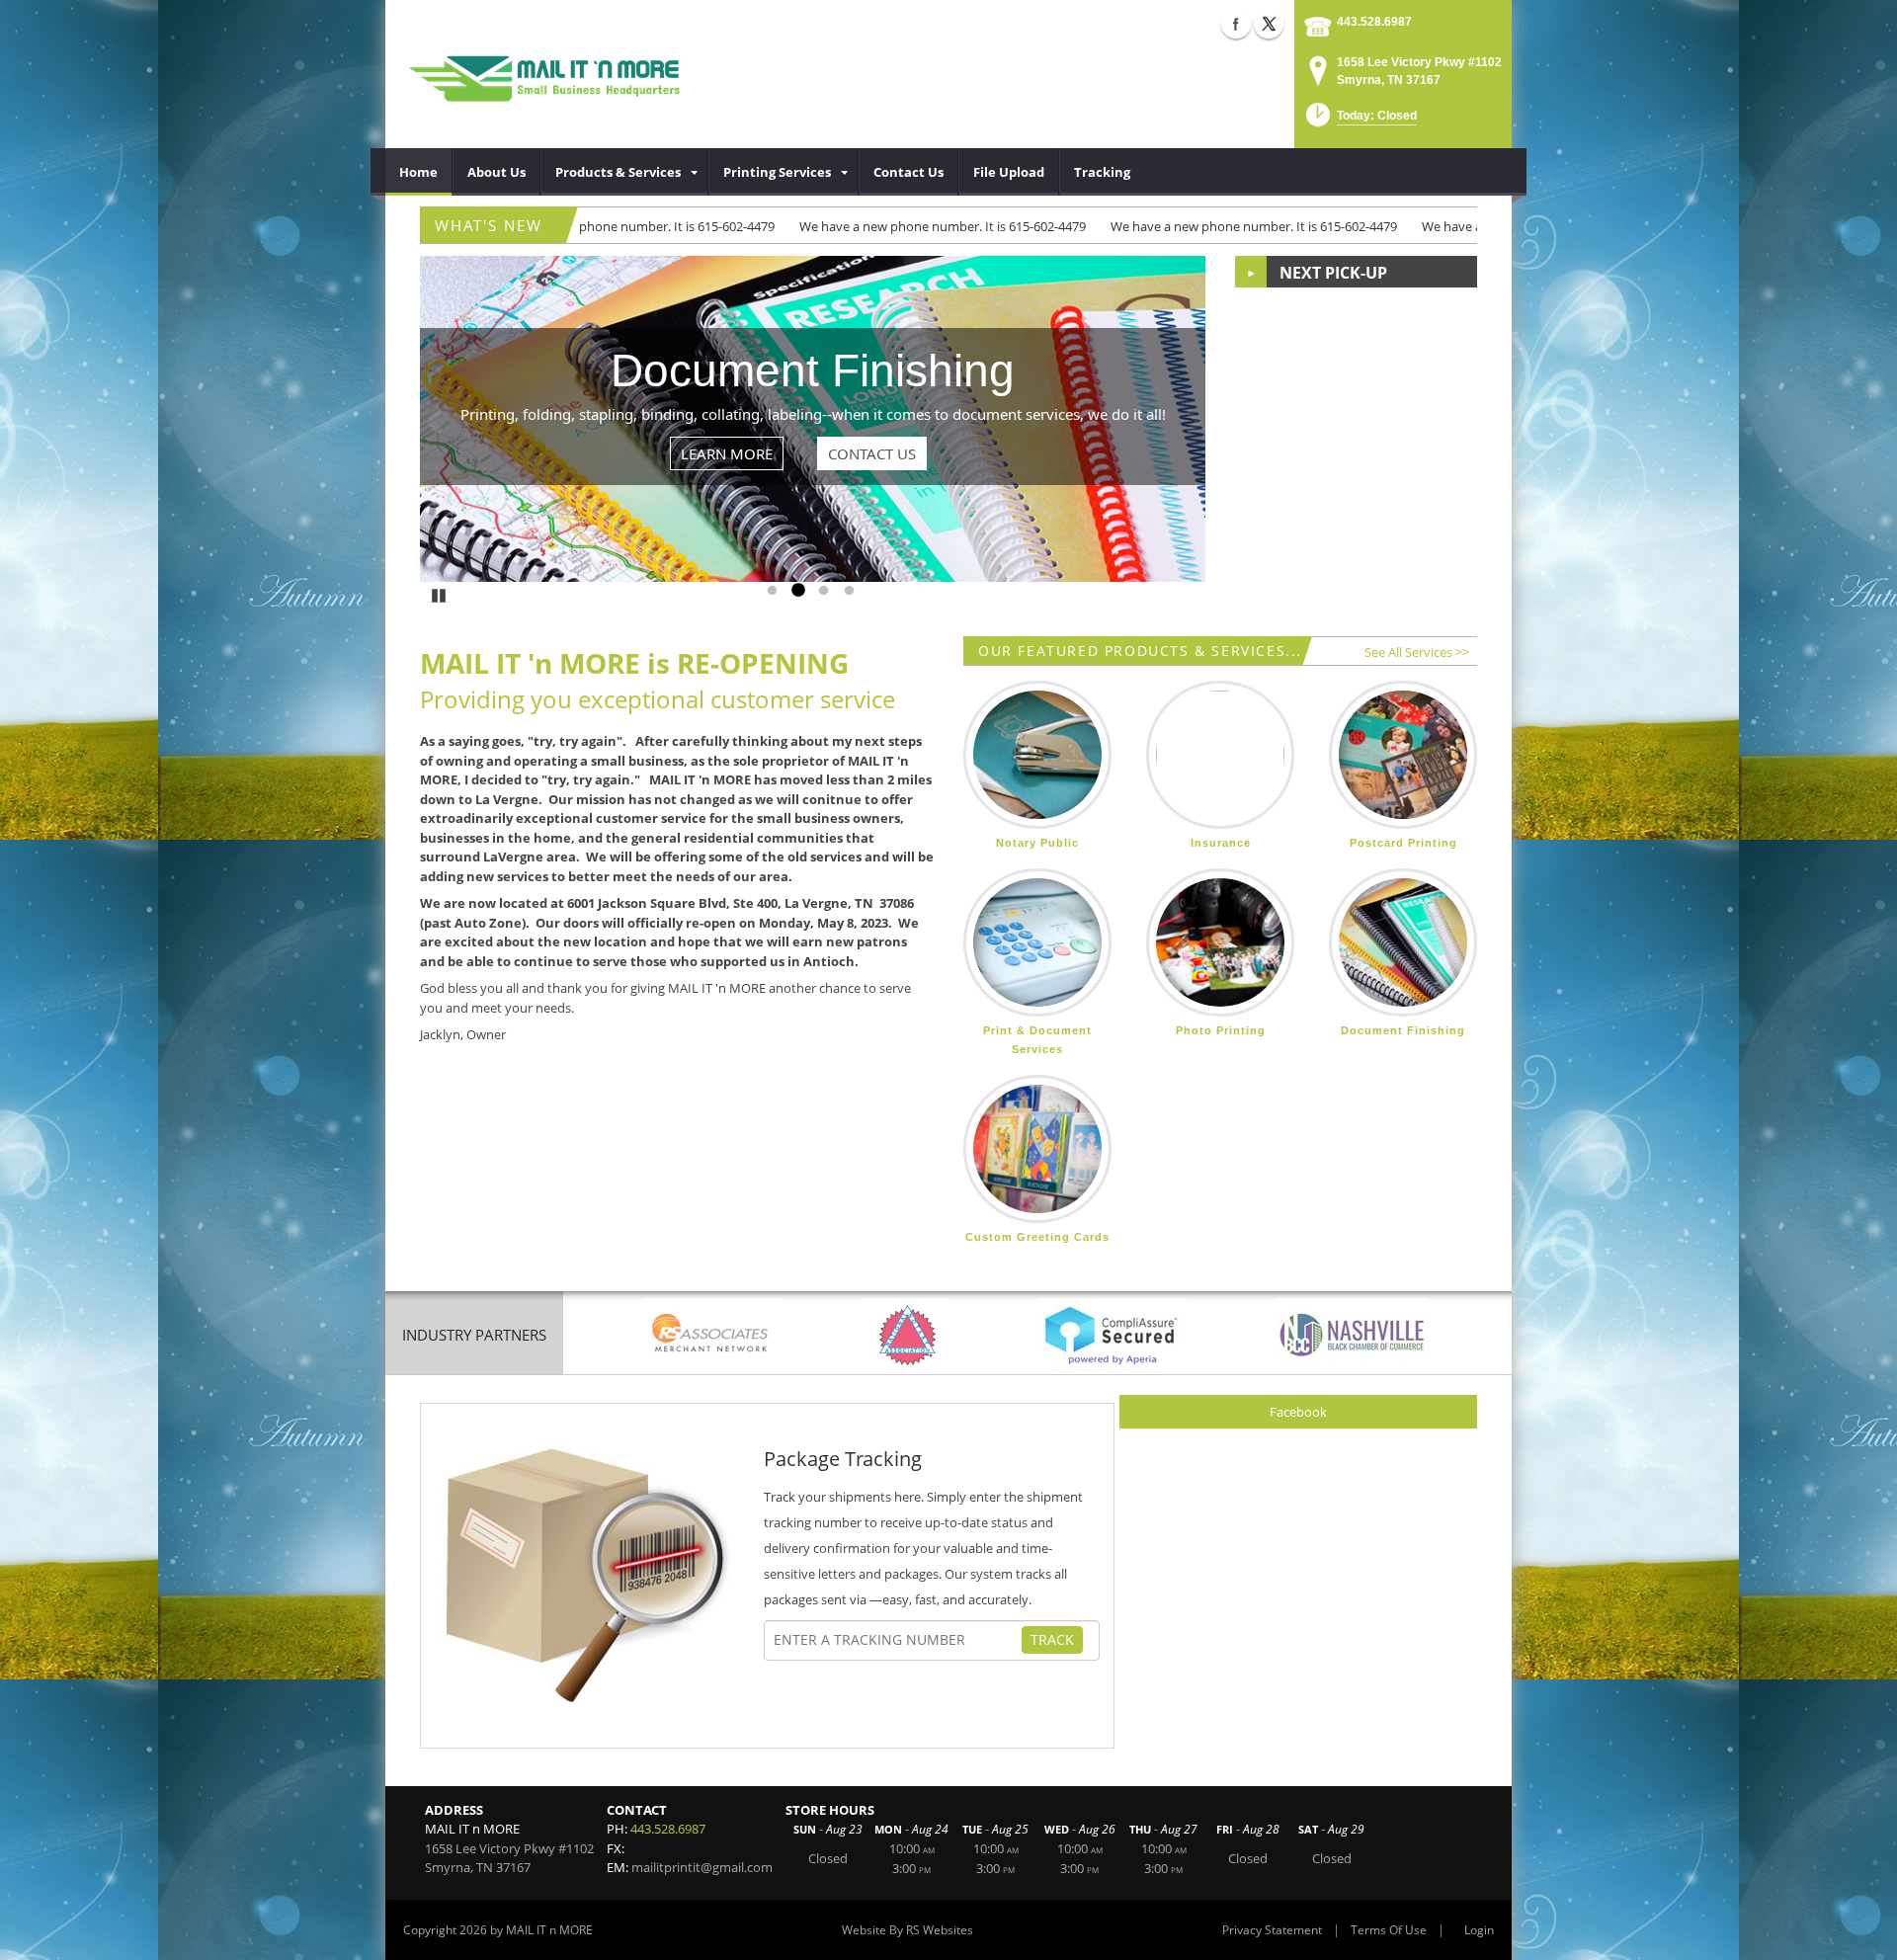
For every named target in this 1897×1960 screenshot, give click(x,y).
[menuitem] (419, 172)
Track (1052, 1639)
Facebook (1298, 1412)
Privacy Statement (1272, 1930)
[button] (1360, 121)
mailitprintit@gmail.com (702, 1867)
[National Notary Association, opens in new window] (907, 1335)
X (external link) (1269, 24)
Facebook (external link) (1236, 24)
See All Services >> (1417, 652)
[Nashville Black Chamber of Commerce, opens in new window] (1352, 1335)
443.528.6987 (1374, 22)
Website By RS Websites (907, 1930)
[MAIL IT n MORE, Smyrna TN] (554, 74)
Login (1479, 1930)
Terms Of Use (1389, 1930)
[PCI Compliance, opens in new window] (1113, 1335)
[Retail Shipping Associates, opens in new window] (710, 1335)
